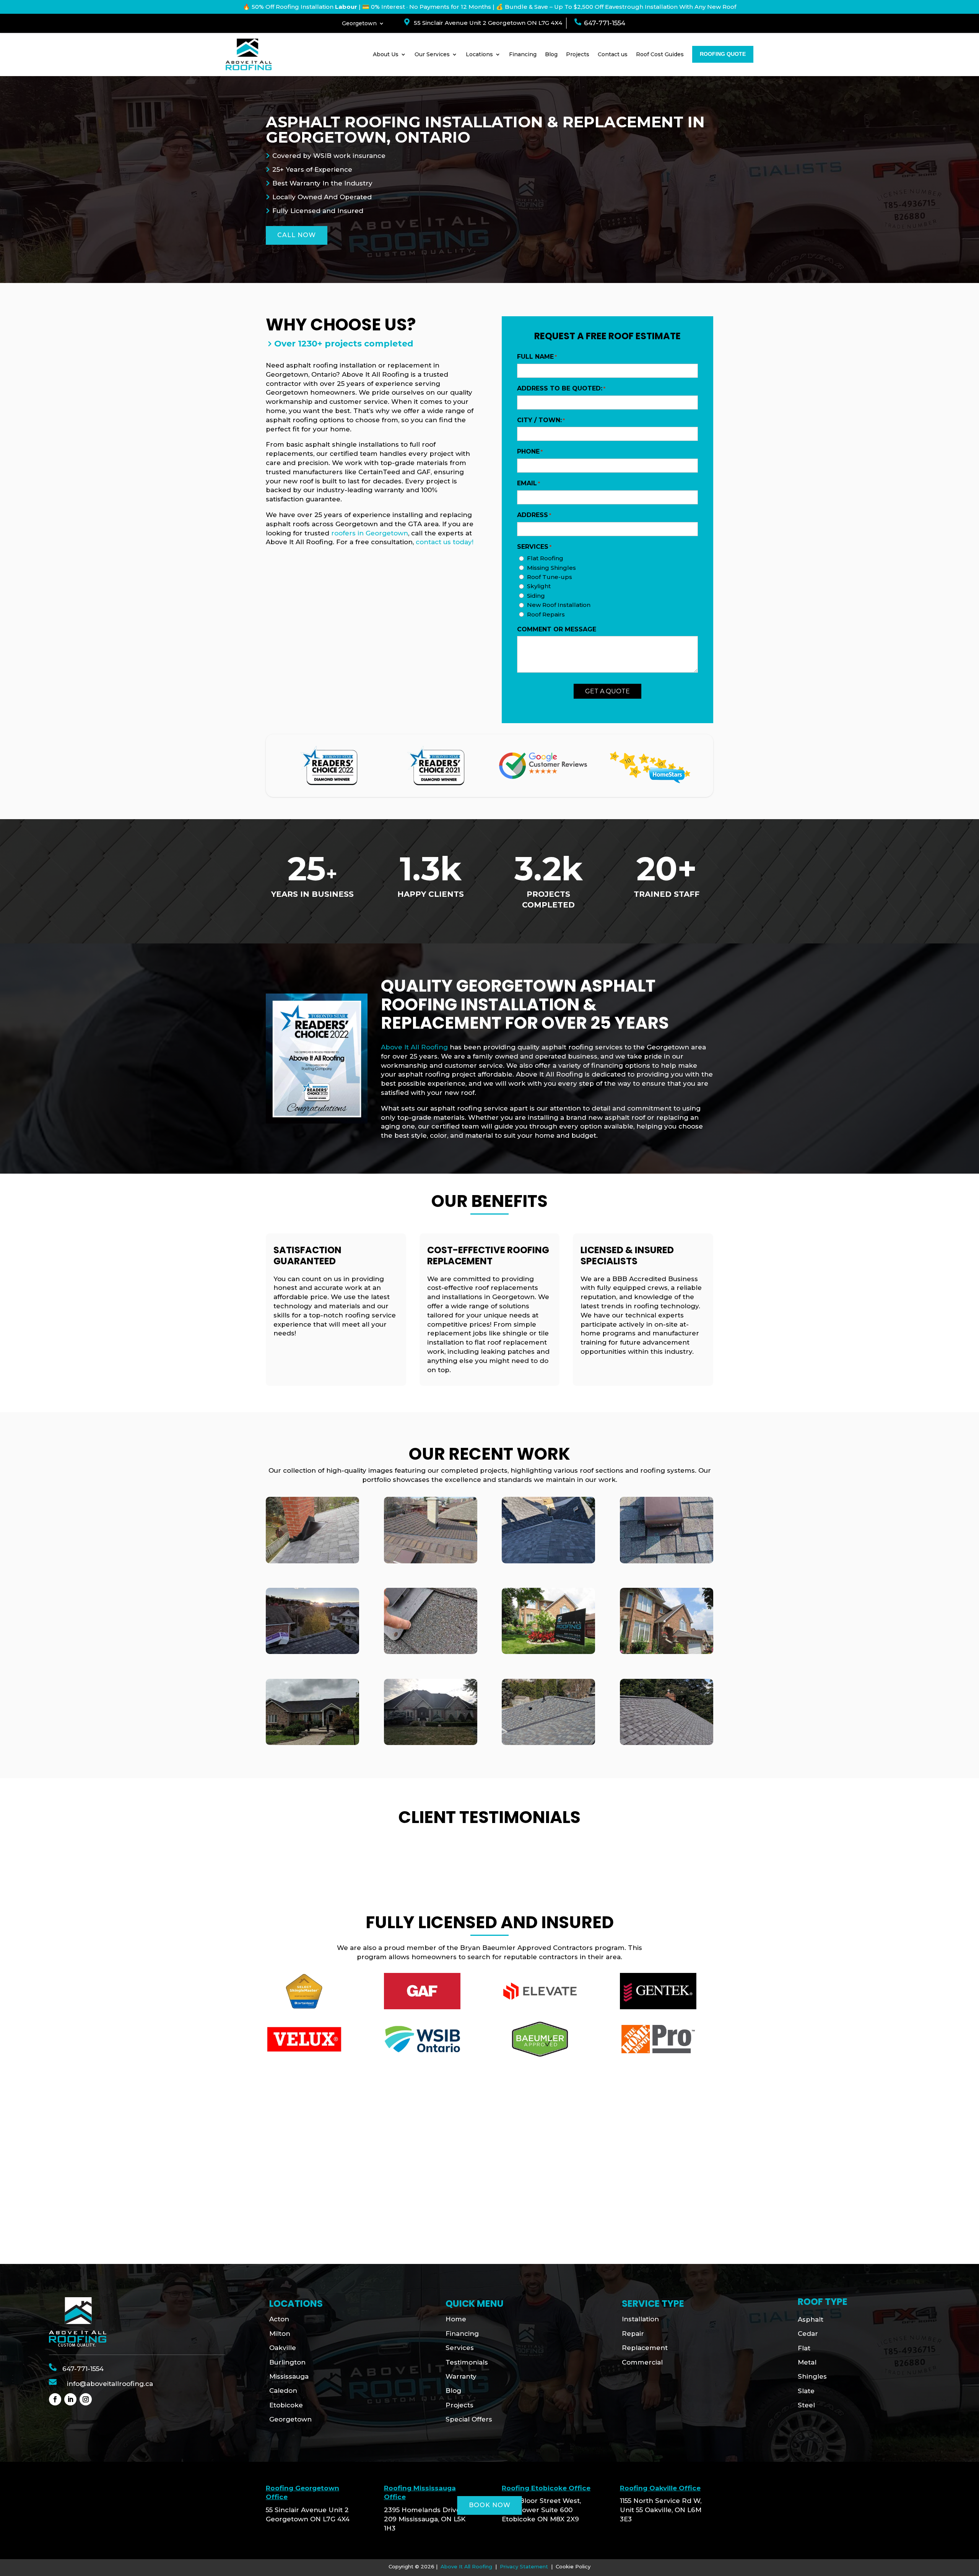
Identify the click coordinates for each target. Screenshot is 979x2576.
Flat (804, 2348)
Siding (536, 596)
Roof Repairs (546, 614)
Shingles (812, 2376)
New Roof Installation (559, 605)
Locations (479, 54)
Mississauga (289, 2376)
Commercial (642, 2362)
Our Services (432, 54)
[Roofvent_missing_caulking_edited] (431, 1652)
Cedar (808, 2334)
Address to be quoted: (561, 388)
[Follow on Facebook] (55, 2399)
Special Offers (469, 2419)
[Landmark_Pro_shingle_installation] (667, 1652)
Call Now (297, 235)
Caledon (283, 2391)
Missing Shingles (551, 568)
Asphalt (811, 2319)
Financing (523, 54)
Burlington (287, 2362)
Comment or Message (557, 629)
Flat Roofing (545, 558)
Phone (530, 451)
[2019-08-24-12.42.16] (667, 1743)
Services (460, 2348)
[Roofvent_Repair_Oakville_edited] (667, 1561)
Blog (551, 54)
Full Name (537, 357)
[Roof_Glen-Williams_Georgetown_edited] (431, 1743)
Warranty (461, 2376)
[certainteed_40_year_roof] (548, 1652)
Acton (279, 2319)
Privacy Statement (524, 2566)
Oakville (283, 2348)
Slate (806, 2391)
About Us (386, 54)
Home (456, 2319)
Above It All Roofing (414, 1047)
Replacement (645, 2348)
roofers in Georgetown (370, 533)
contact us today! (445, 542)
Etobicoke (286, 2405)
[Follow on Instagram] (86, 2399)
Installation (640, 2319)
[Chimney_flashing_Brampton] (431, 1561)
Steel (806, 2405)
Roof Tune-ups (550, 577)
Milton (280, 2334)
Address (534, 515)
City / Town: (541, 420)
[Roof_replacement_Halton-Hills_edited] (312, 1743)
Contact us (613, 54)
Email (529, 483)
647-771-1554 (605, 23)
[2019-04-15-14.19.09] (548, 1743)
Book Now (490, 2505)
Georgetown (359, 24)
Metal (807, 2362)
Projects (578, 54)
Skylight (539, 586)
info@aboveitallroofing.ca (110, 2384)
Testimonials (467, 2362)
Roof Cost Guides (660, 54)
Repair (633, 2334)
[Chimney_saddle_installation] (312, 1561)
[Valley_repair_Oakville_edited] (548, 1561)
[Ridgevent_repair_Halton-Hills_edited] (312, 1652)
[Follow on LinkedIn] (70, 2399)
